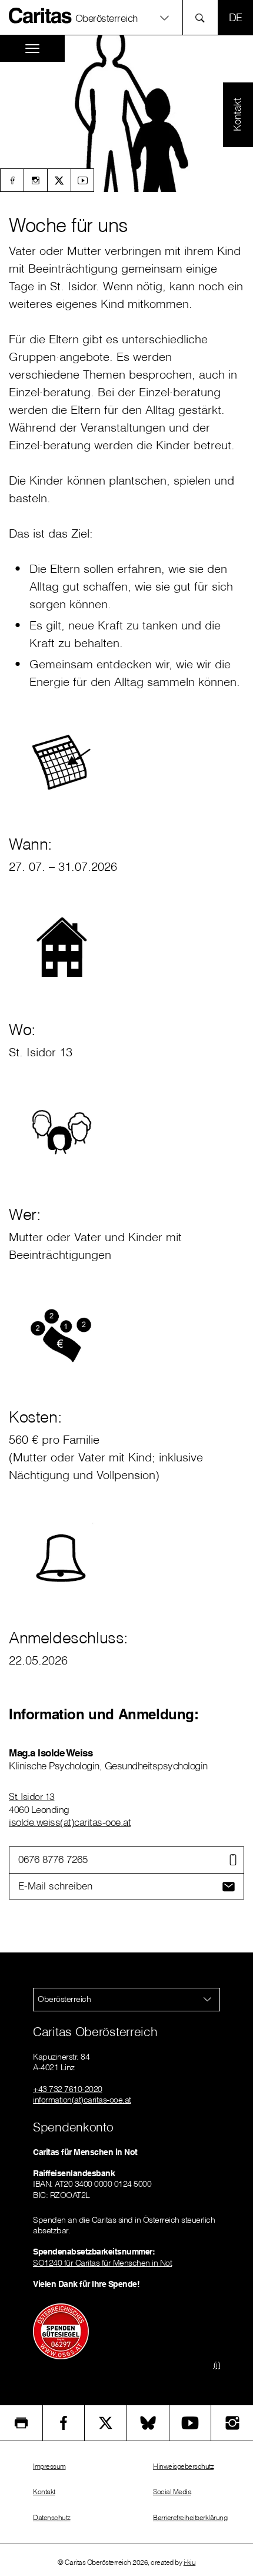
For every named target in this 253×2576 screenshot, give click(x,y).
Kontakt (44, 2492)
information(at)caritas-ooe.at (82, 2100)
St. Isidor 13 (32, 1796)
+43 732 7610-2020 (68, 2089)
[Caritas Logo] (41, 15)
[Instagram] (35, 180)
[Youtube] (82, 180)
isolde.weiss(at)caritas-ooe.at (70, 1822)
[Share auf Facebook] (64, 2423)
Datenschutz (52, 2517)
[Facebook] (12, 180)
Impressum (49, 2466)
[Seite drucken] (21, 2423)
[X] (59, 180)
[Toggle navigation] (32, 49)
